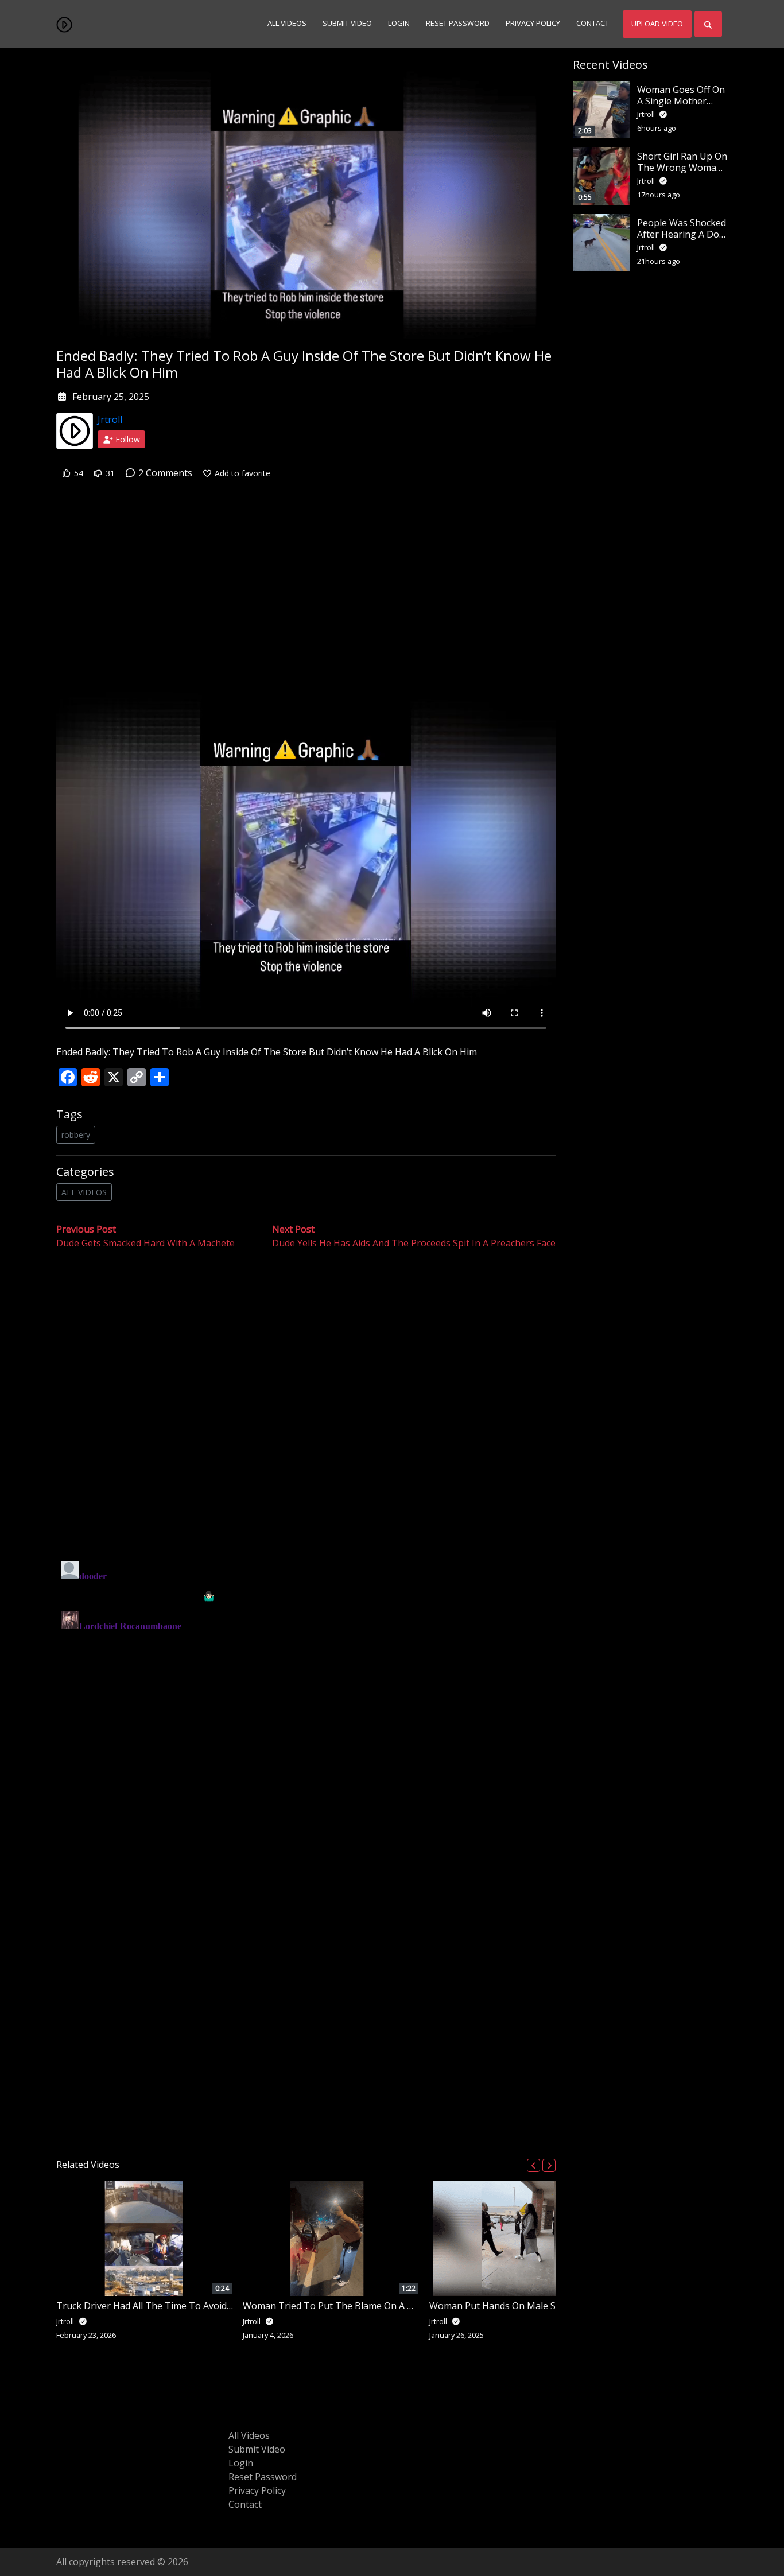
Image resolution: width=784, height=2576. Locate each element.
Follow (127, 439)
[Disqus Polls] (306, 1399)
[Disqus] (306, 1700)
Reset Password (458, 24)
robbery (76, 1135)
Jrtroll (110, 419)
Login (399, 24)
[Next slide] (549, 2165)
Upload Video (657, 24)
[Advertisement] (306, 581)
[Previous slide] (533, 2165)
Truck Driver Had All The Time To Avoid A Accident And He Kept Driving (209, 2306)
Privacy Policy (533, 24)
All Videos (287, 24)
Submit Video (347, 24)
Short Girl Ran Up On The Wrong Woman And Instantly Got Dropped (682, 173)
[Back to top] (36, 2508)
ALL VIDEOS (84, 1192)
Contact (593, 24)
